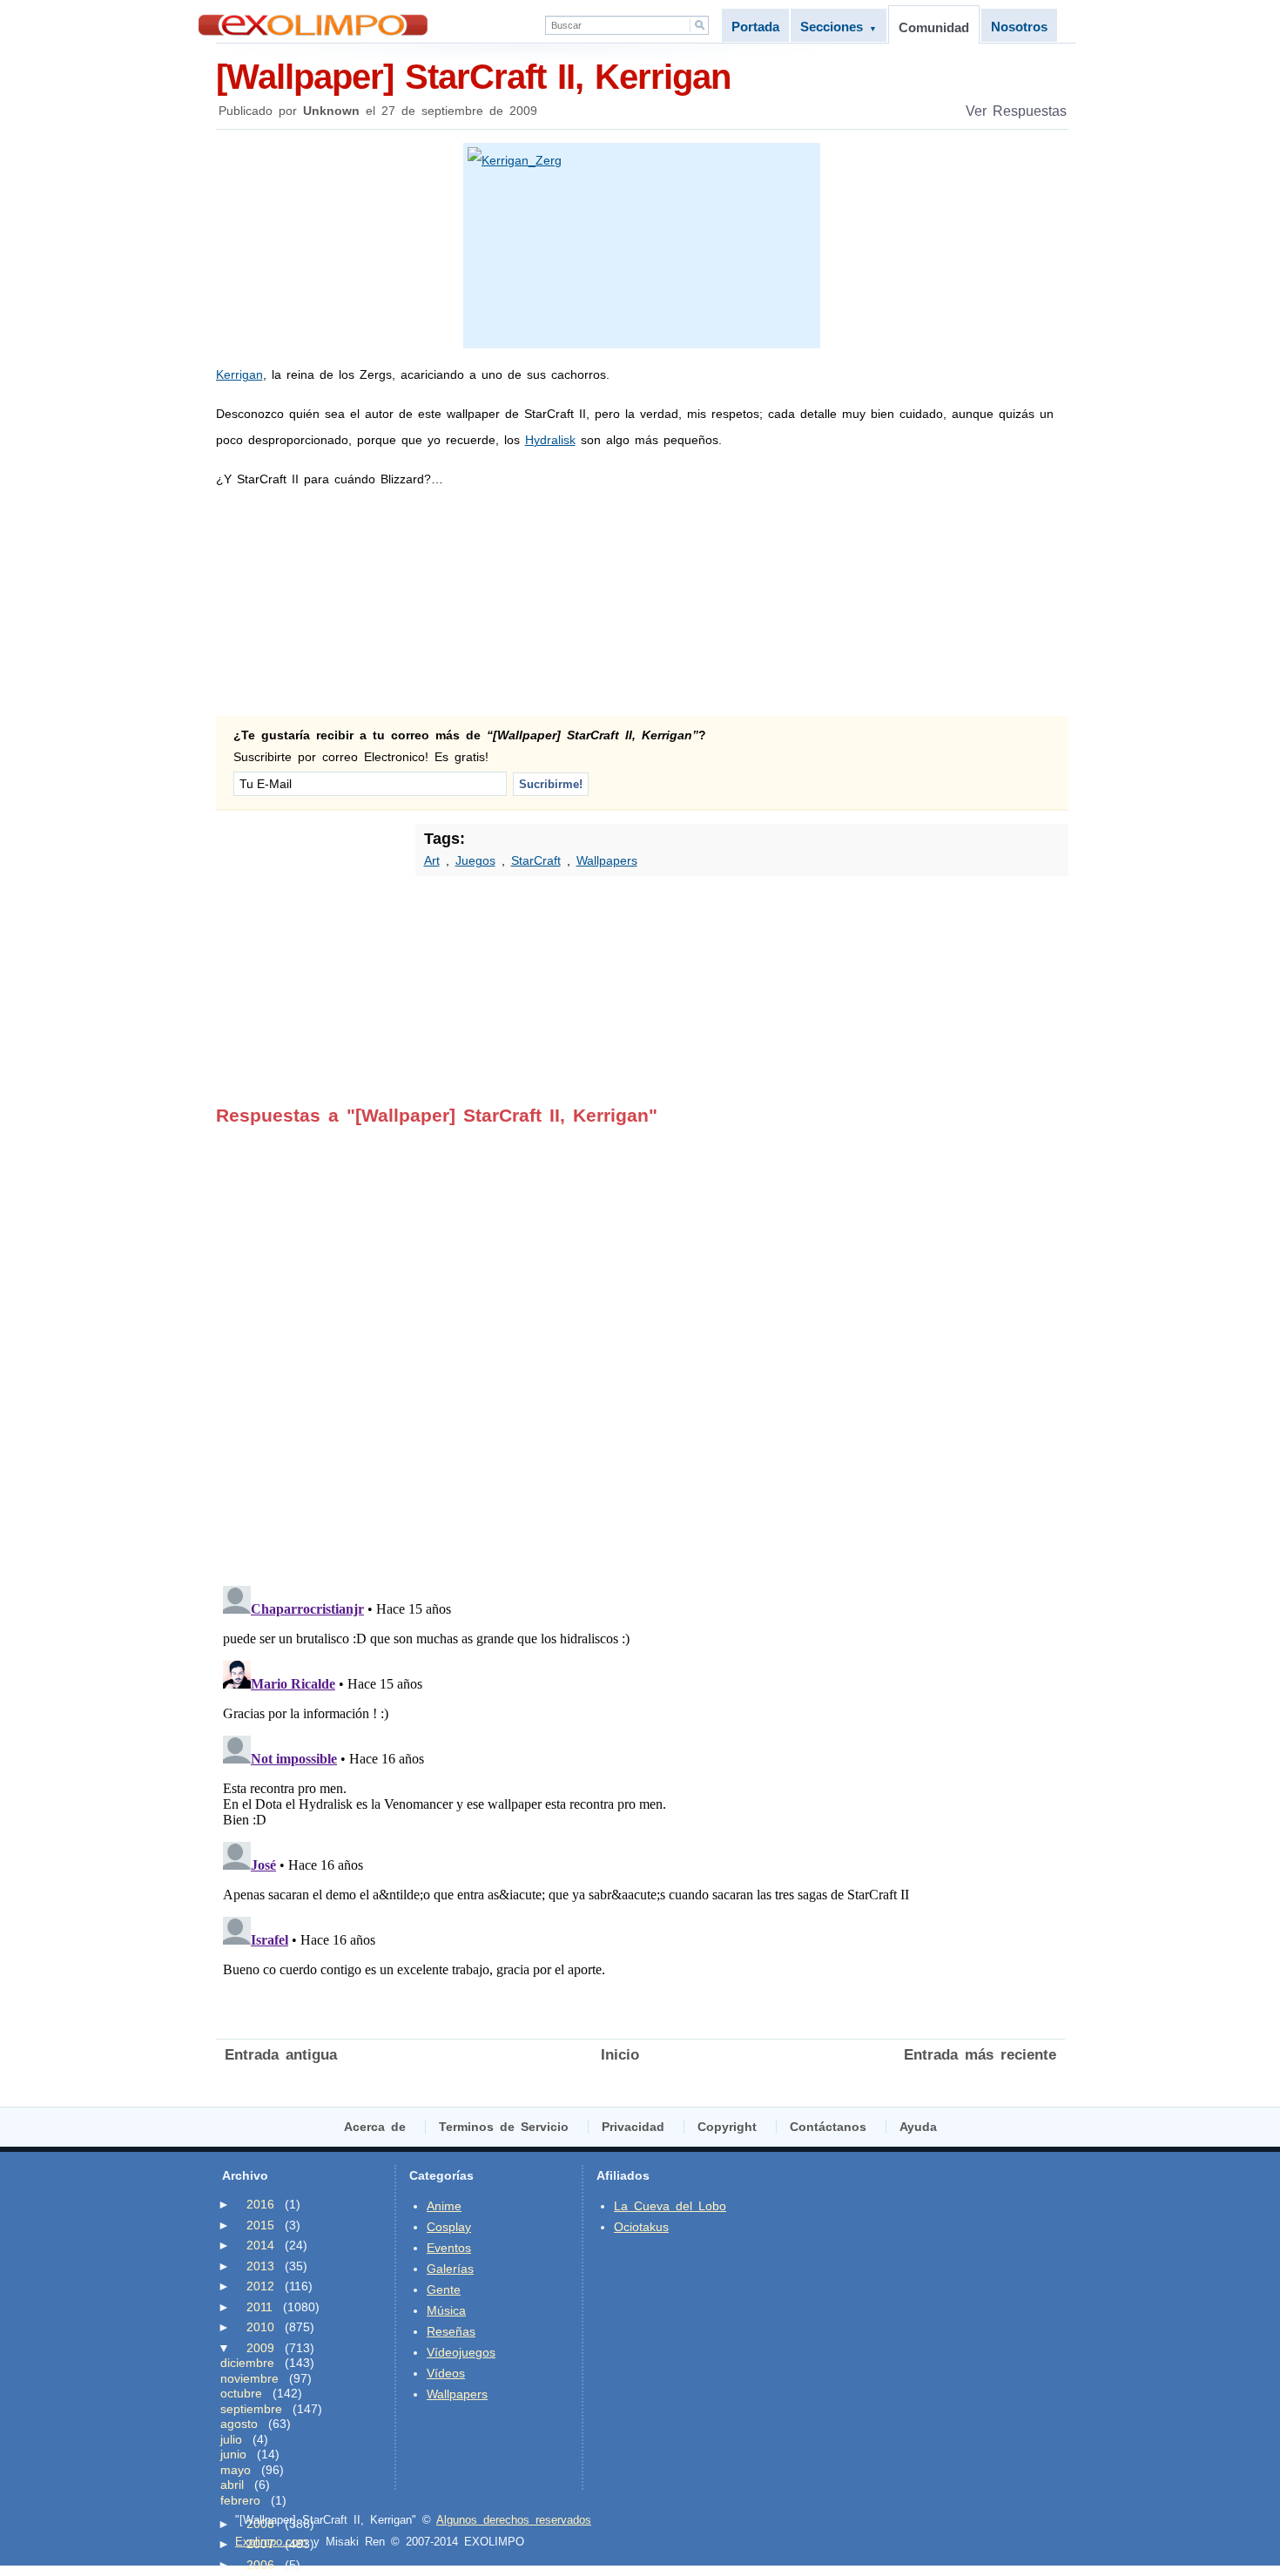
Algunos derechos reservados (514, 2520)
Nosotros (1019, 27)
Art (432, 860)
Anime (444, 2206)
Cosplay (449, 2227)
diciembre (247, 2363)
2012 (260, 2286)
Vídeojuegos (461, 2352)
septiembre (251, 2409)
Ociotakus (641, 2227)
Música (446, 2310)
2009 (260, 2348)
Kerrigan (239, 374)
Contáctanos (828, 2127)
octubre (241, 2393)
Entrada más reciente (980, 2055)
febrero (240, 2500)
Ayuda (918, 2127)
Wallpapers (607, 860)
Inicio (620, 2055)
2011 (259, 2307)
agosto (239, 2424)
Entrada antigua (281, 2055)
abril (232, 2485)
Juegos (475, 860)
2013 (260, 2266)
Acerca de (375, 2127)
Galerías (450, 2269)
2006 (260, 2565)
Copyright (727, 2127)
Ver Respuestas (1016, 111)
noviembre (249, 2378)
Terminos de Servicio (504, 2127)
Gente (444, 2289)
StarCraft (536, 860)
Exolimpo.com (271, 2542)
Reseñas (451, 2331)
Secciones (839, 27)
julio (231, 2439)
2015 (260, 2225)
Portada (755, 27)
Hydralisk (550, 440)
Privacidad (633, 2127)
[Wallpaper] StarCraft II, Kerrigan (473, 77)
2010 (260, 2327)
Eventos (449, 2248)
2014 (260, 2245)
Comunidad (934, 27)
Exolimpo (313, 25)
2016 (260, 2204)
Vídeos (446, 2373)
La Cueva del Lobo (670, 2206)
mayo (236, 2470)
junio (233, 2454)
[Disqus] (640, 1344)
